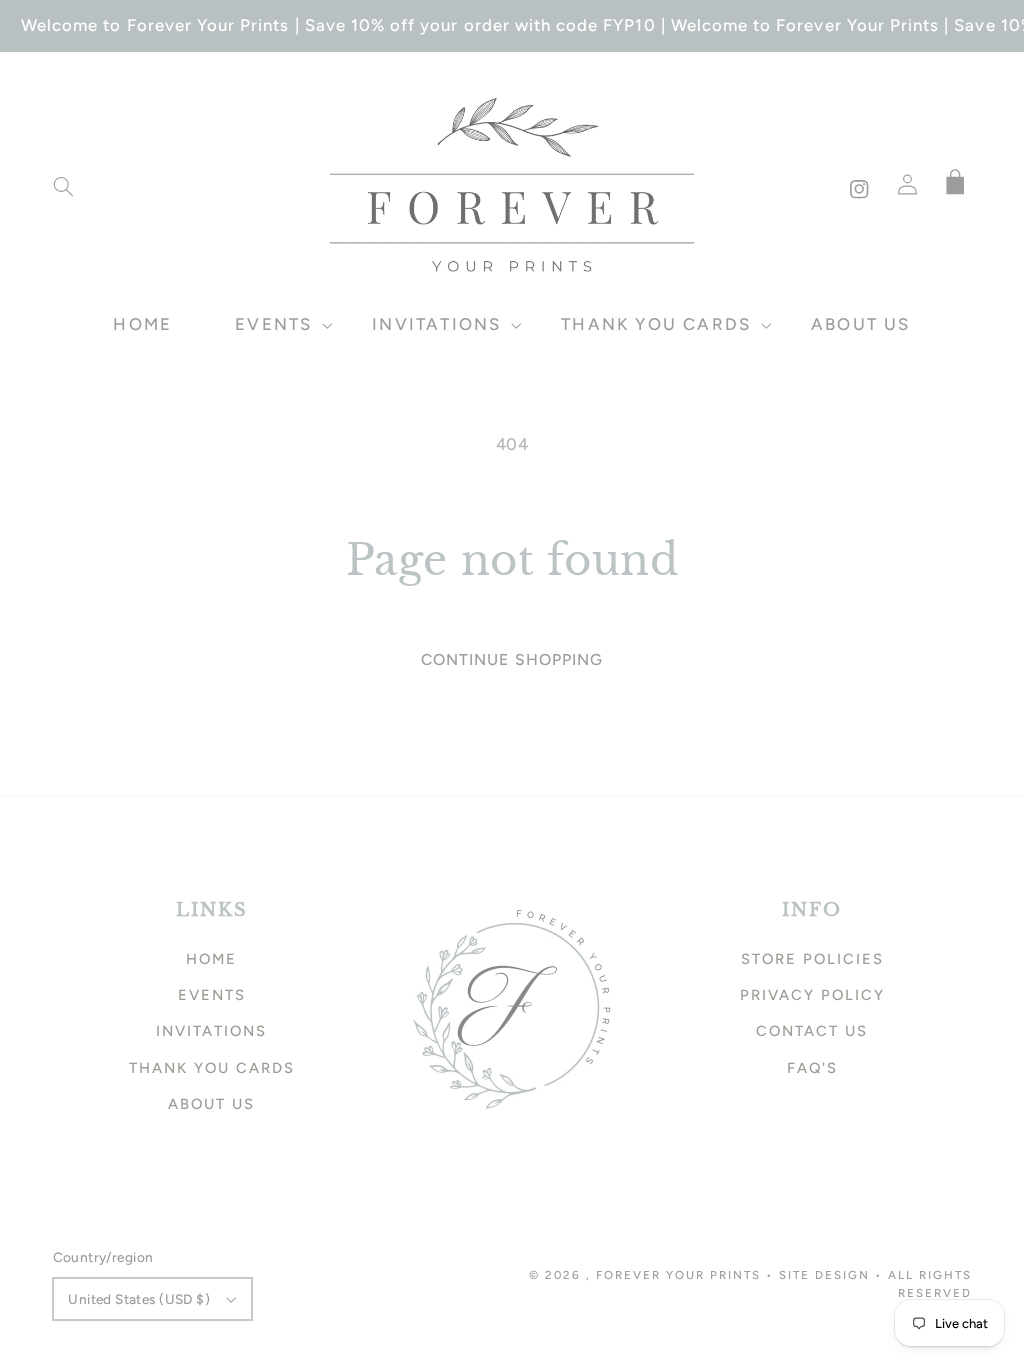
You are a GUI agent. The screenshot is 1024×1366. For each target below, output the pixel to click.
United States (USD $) (139, 1299)
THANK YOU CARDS (212, 1068)
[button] (63, 187)
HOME (211, 959)
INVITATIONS (211, 1031)
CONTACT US (812, 1031)
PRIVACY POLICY (812, 995)
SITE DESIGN (824, 1275)
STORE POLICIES (812, 959)
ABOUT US (211, 1104)
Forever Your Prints (678, 1275)
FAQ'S (812, 1068)
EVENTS (212, 995)
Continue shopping (512, 659)
